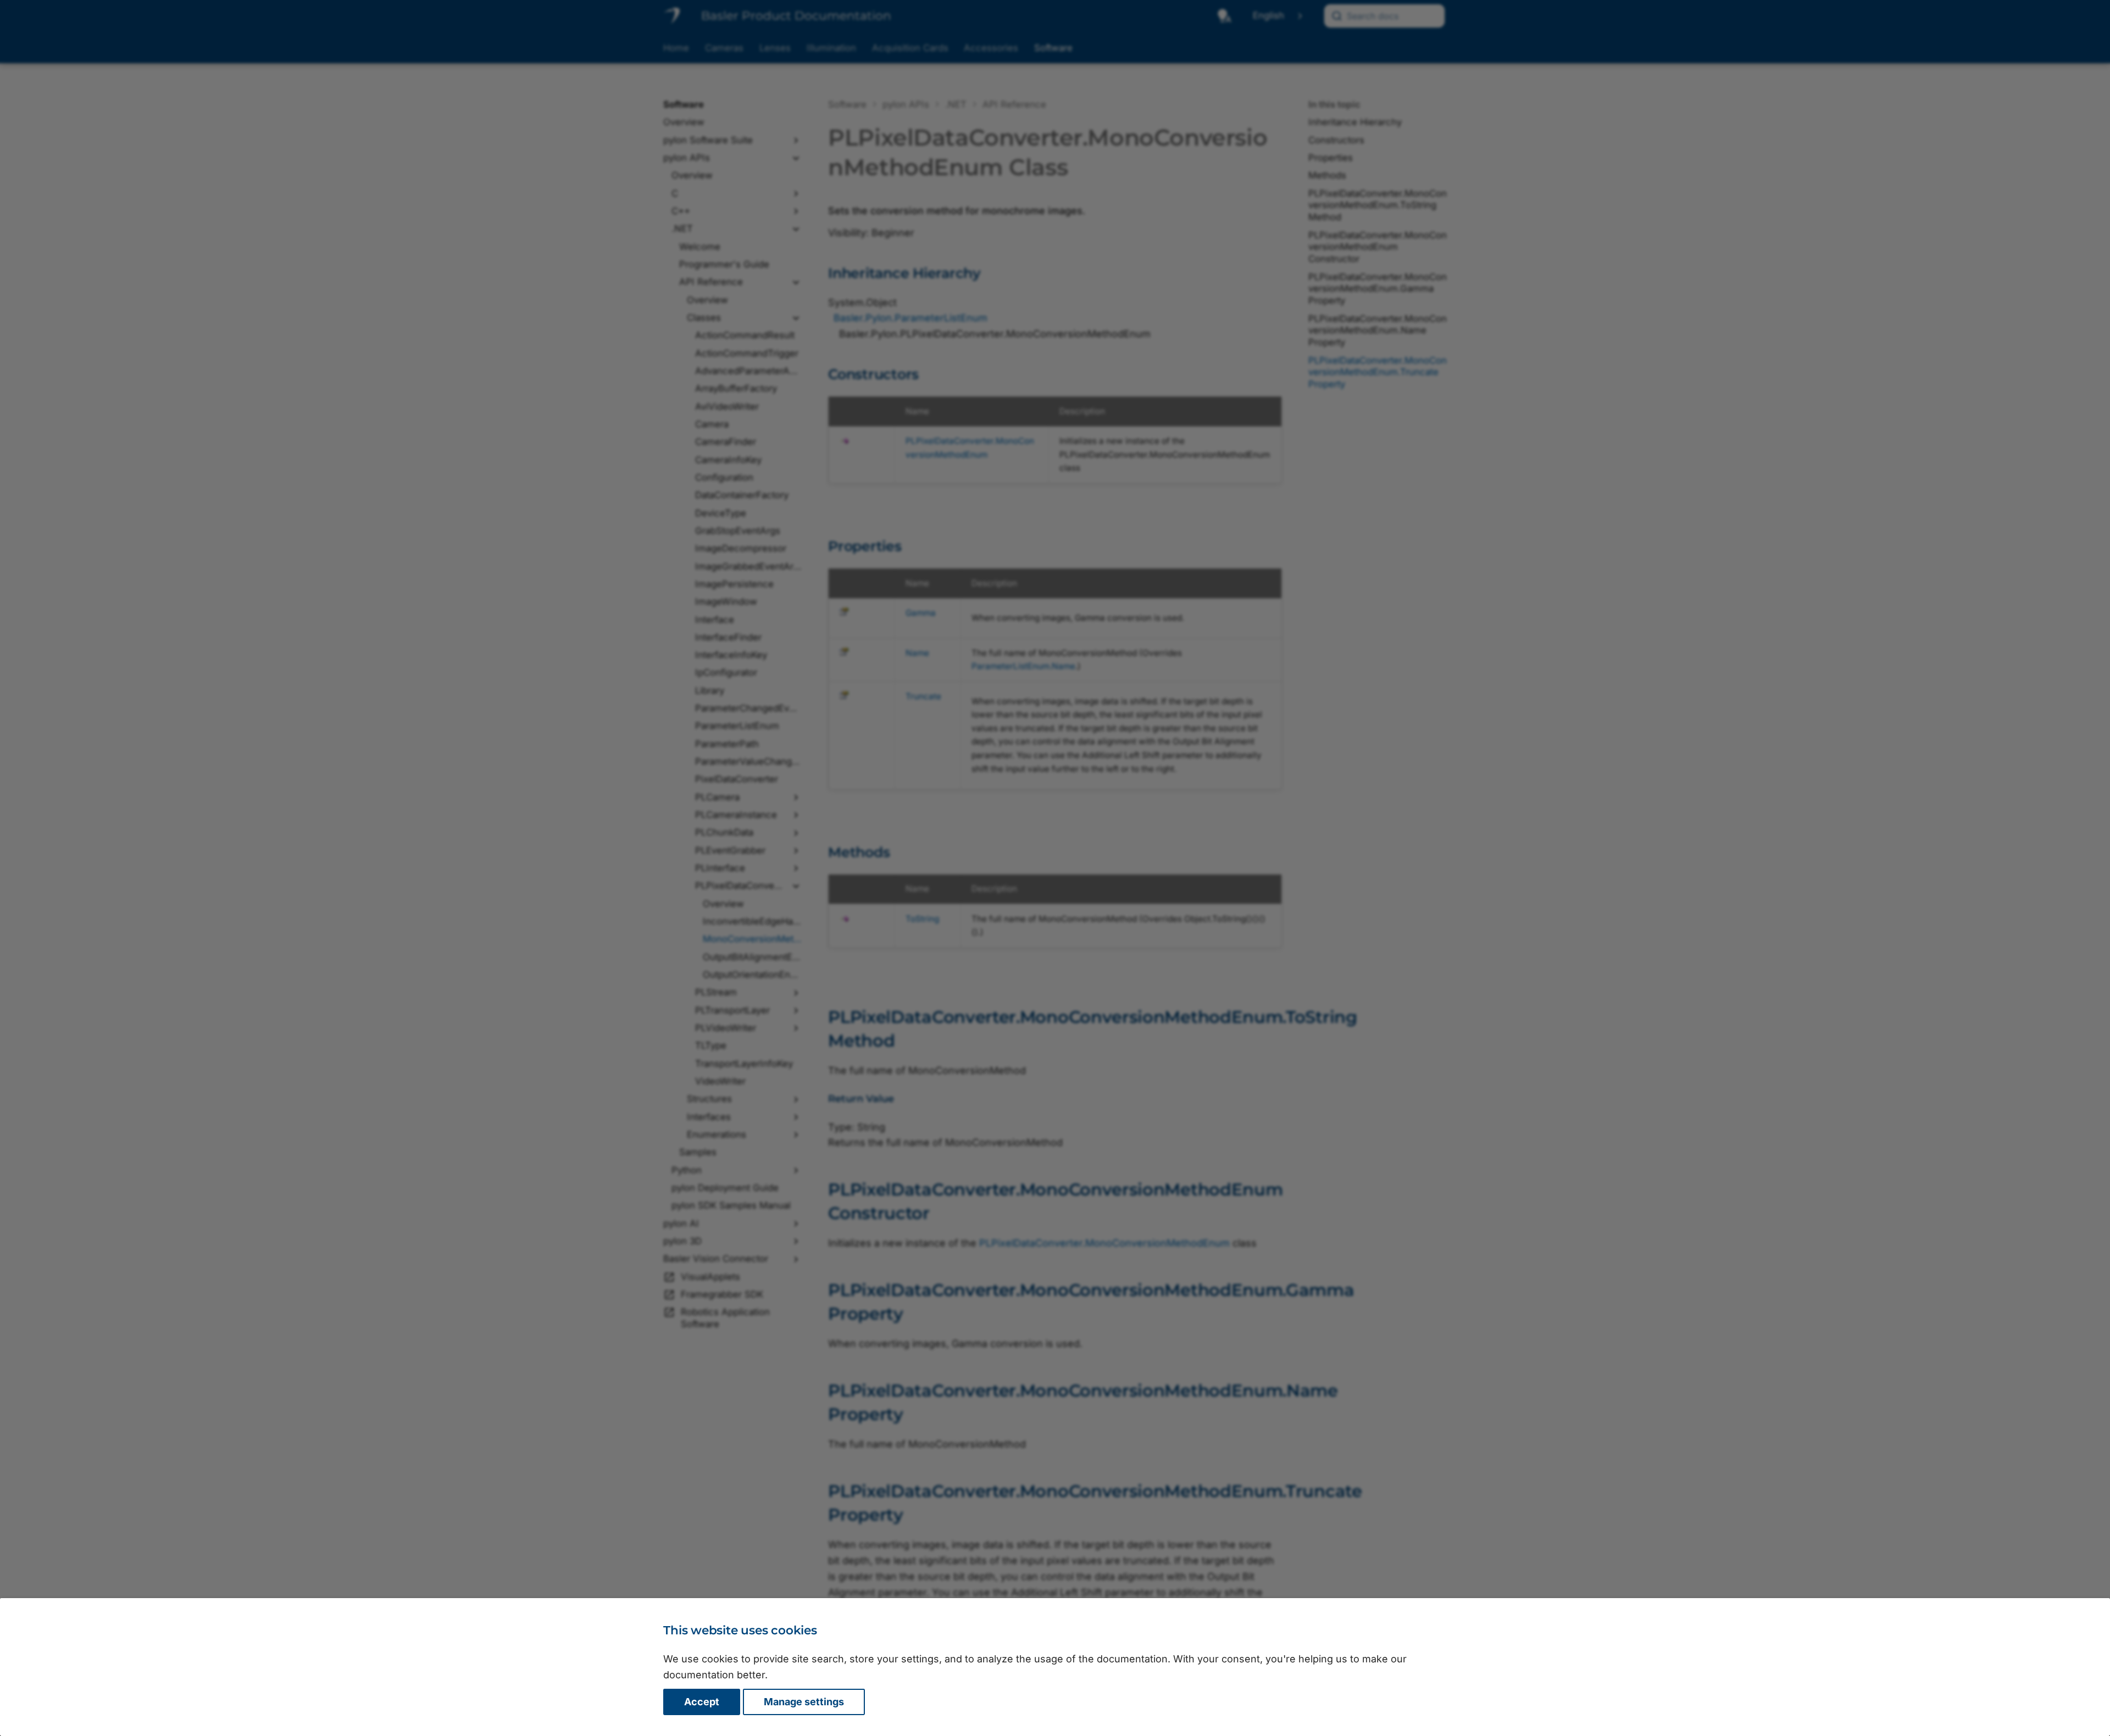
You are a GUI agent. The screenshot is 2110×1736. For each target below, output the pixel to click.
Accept (702, 1702)
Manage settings (804, 1702)
